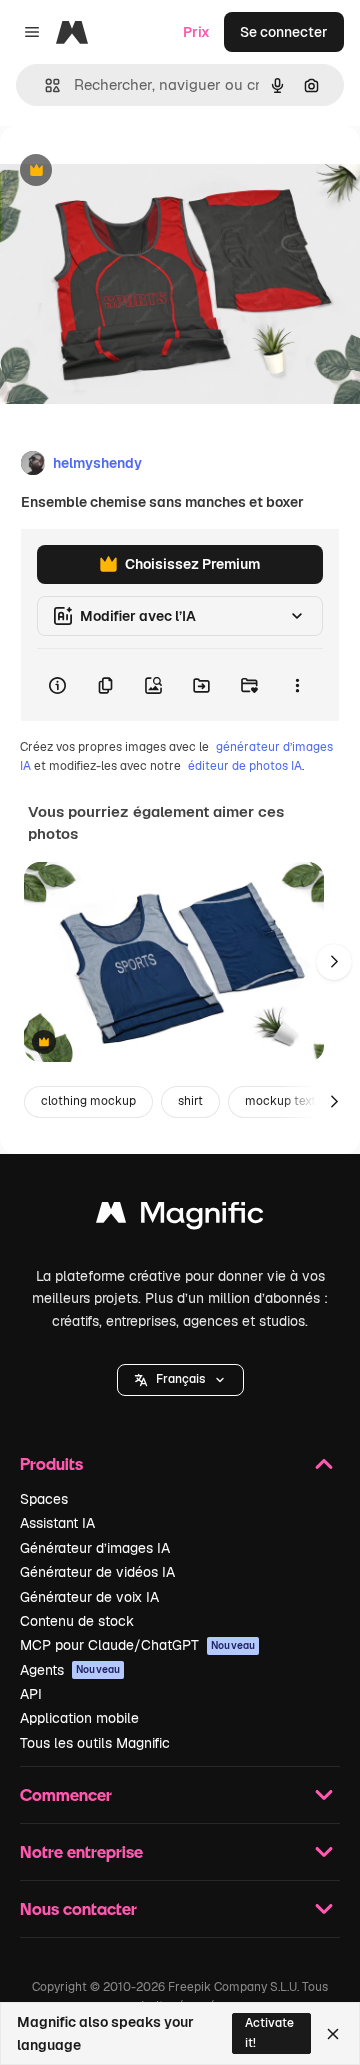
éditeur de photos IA (245, 766)
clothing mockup (88, 1101)
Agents (70, 1670)
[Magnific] (180, 1217)
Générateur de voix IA (89, 1597)
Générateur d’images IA (95, 1548)
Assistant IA (57, 1523)
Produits (51, 1463)
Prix (196, 32)
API (31, 1694)
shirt (190, 1101)
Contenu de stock (77, 1621)
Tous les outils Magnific (95, 1743)
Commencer (66, 1794)
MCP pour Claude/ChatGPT (137, 1645)
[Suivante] (334, 962)
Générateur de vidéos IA (97, 1572)
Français (180, 1379)
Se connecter (284, 32)
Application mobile (79, 1718)
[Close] (333, 2034)
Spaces (44, 1499)
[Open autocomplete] (44, 85)
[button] (180, 1380)
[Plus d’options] (297, 685)
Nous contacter (78, 1908)
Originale (132, 171)
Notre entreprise (81, 1851)
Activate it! (269, 2032)
